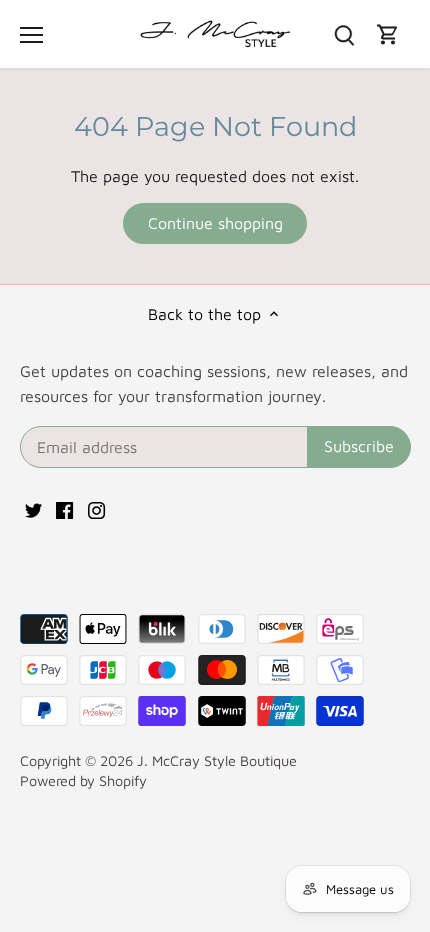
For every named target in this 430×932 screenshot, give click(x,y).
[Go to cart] (388, 34)
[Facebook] (64, 508)
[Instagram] (96, 508)
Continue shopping (215, 223)
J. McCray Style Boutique (217, 760)
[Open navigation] (31, 35)
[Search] (344, 34)
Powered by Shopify (83, 780)
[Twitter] (33, 508)
